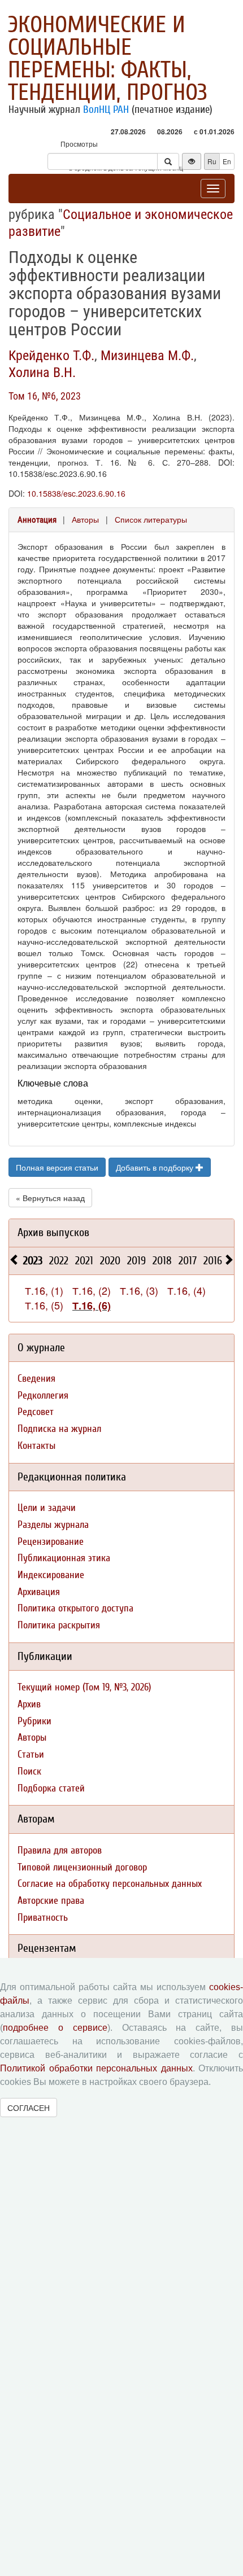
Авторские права (51, 1901)
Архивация (39, 1592)
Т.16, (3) (139, 1290)
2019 (136, 1261)
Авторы (85, 519)
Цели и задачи (47, 1508)
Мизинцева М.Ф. (147, 356)
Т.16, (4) (186, 1290)
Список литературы (151, 519)
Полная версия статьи (57, 1167)
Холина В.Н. (42, 373)
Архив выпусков (53, 1232)
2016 (213, 1261)
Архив (29, 1704)
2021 (84, 1261)
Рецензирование (51, 1542)
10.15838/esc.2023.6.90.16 (76, 493)
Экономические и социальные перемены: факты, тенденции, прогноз (108, 59)
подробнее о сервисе (55, 2028)
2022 (59, 1261)
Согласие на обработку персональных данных (110, 1884)
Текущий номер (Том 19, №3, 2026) (84, 1687)
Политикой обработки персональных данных (96, 2068)
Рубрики (34, 1721)
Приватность (43, 1918)
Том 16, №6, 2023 (45, 396)
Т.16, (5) (44, 1305)
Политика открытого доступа (75, 1608)
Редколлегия (43, 1396)
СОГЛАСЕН (29, 2108)
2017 (188, 1261)
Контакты (36, 1446)
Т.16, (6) (92, 1305)
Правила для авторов (60, 1850)
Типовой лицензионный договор (82, 1867)
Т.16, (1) (44, 1290)
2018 (162, 1261)
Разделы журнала (53, 1525)
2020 (110, 1261)
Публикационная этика (64, 1558)
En (227, 161)
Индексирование (51, 1575)
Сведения (36, 1379)
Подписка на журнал (59, 1429)
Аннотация (37, 520)
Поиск (29, 1771)
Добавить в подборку (156, 1167)
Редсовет (36, 1412)
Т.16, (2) (92, 1290)
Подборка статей (51, 1788)
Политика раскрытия (59, 1625)
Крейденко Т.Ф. (51, 356)
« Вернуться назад (50, 1198)
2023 (33, 1261)
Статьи (31, 1754)
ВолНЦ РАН (106, 109)
